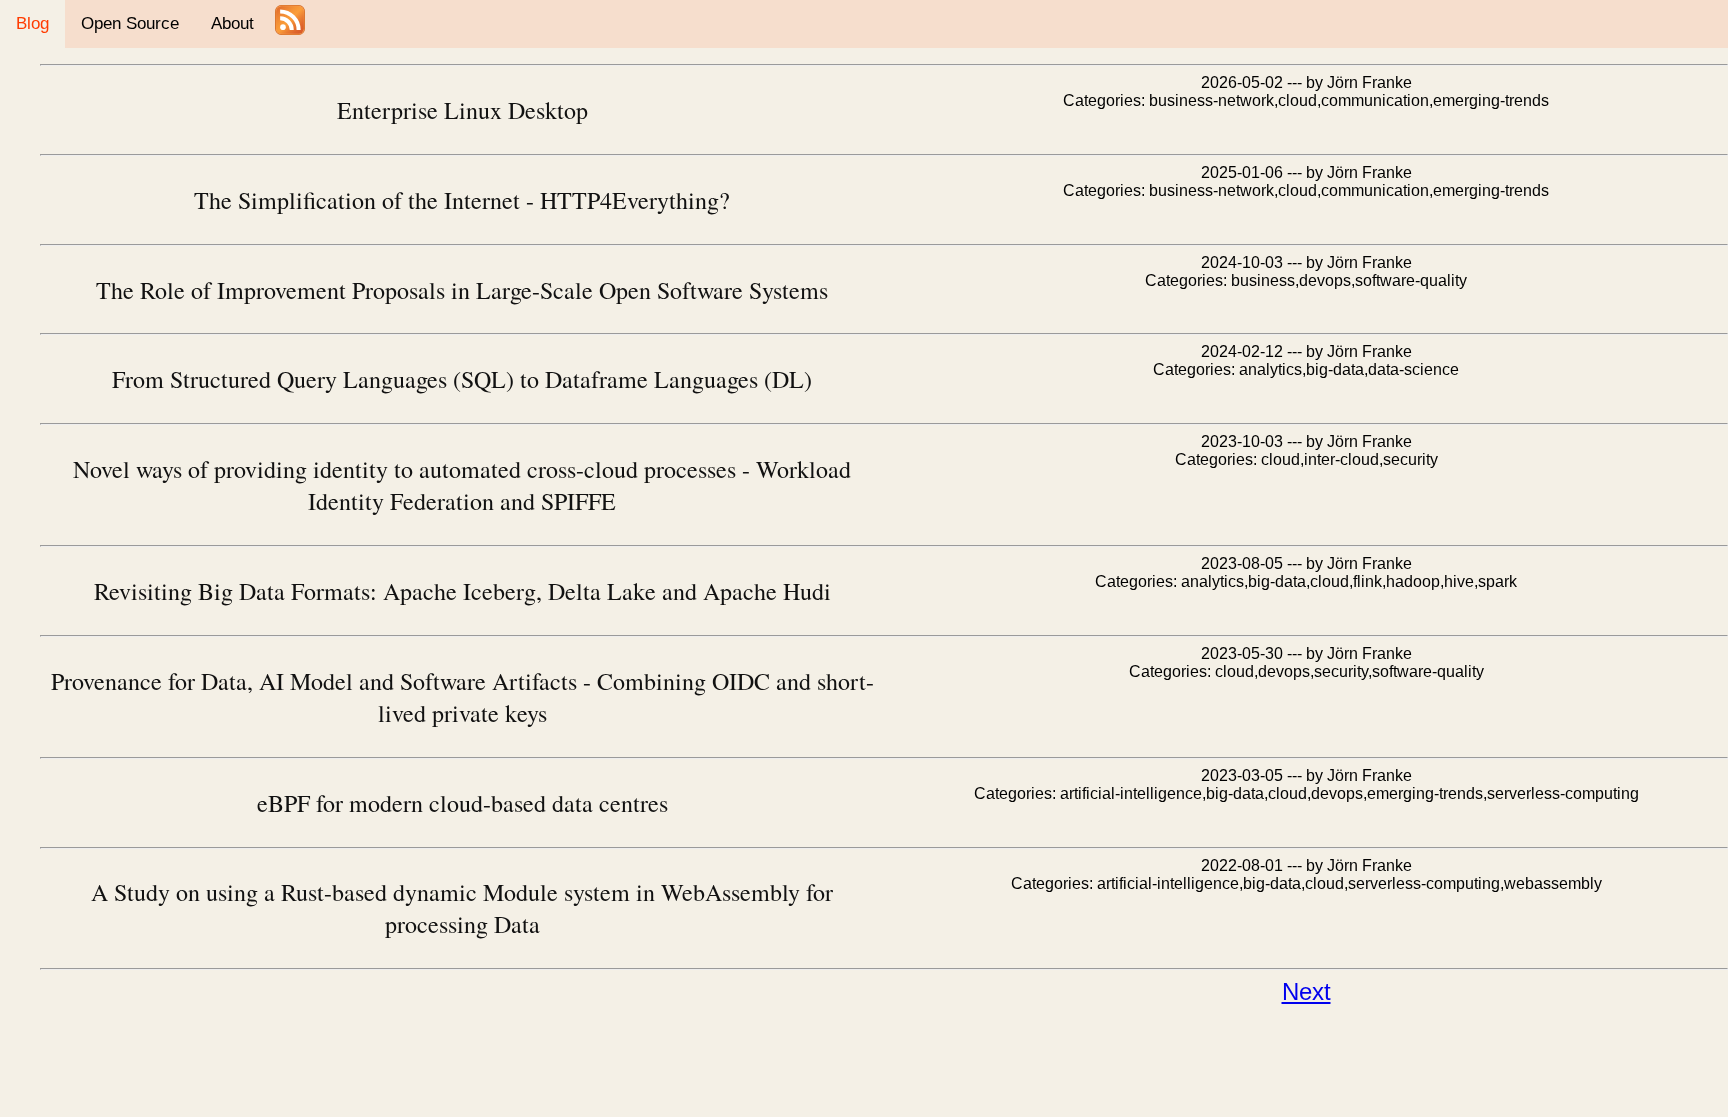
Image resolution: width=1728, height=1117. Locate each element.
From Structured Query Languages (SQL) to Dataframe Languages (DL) (462, 379)
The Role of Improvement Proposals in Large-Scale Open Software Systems (462, 290)
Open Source (130, 23)
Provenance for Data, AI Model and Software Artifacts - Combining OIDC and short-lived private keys (462, 697)
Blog (32, 23)
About (232, 23)
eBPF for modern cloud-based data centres (462, 803)
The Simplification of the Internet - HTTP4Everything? (462, 200)
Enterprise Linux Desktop (462, 110)
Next (1306, 991)
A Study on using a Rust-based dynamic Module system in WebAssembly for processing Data (462, 908)
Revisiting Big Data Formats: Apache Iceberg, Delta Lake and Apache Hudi (462, 591)
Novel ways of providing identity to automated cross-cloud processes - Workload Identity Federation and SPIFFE (462, 485)
